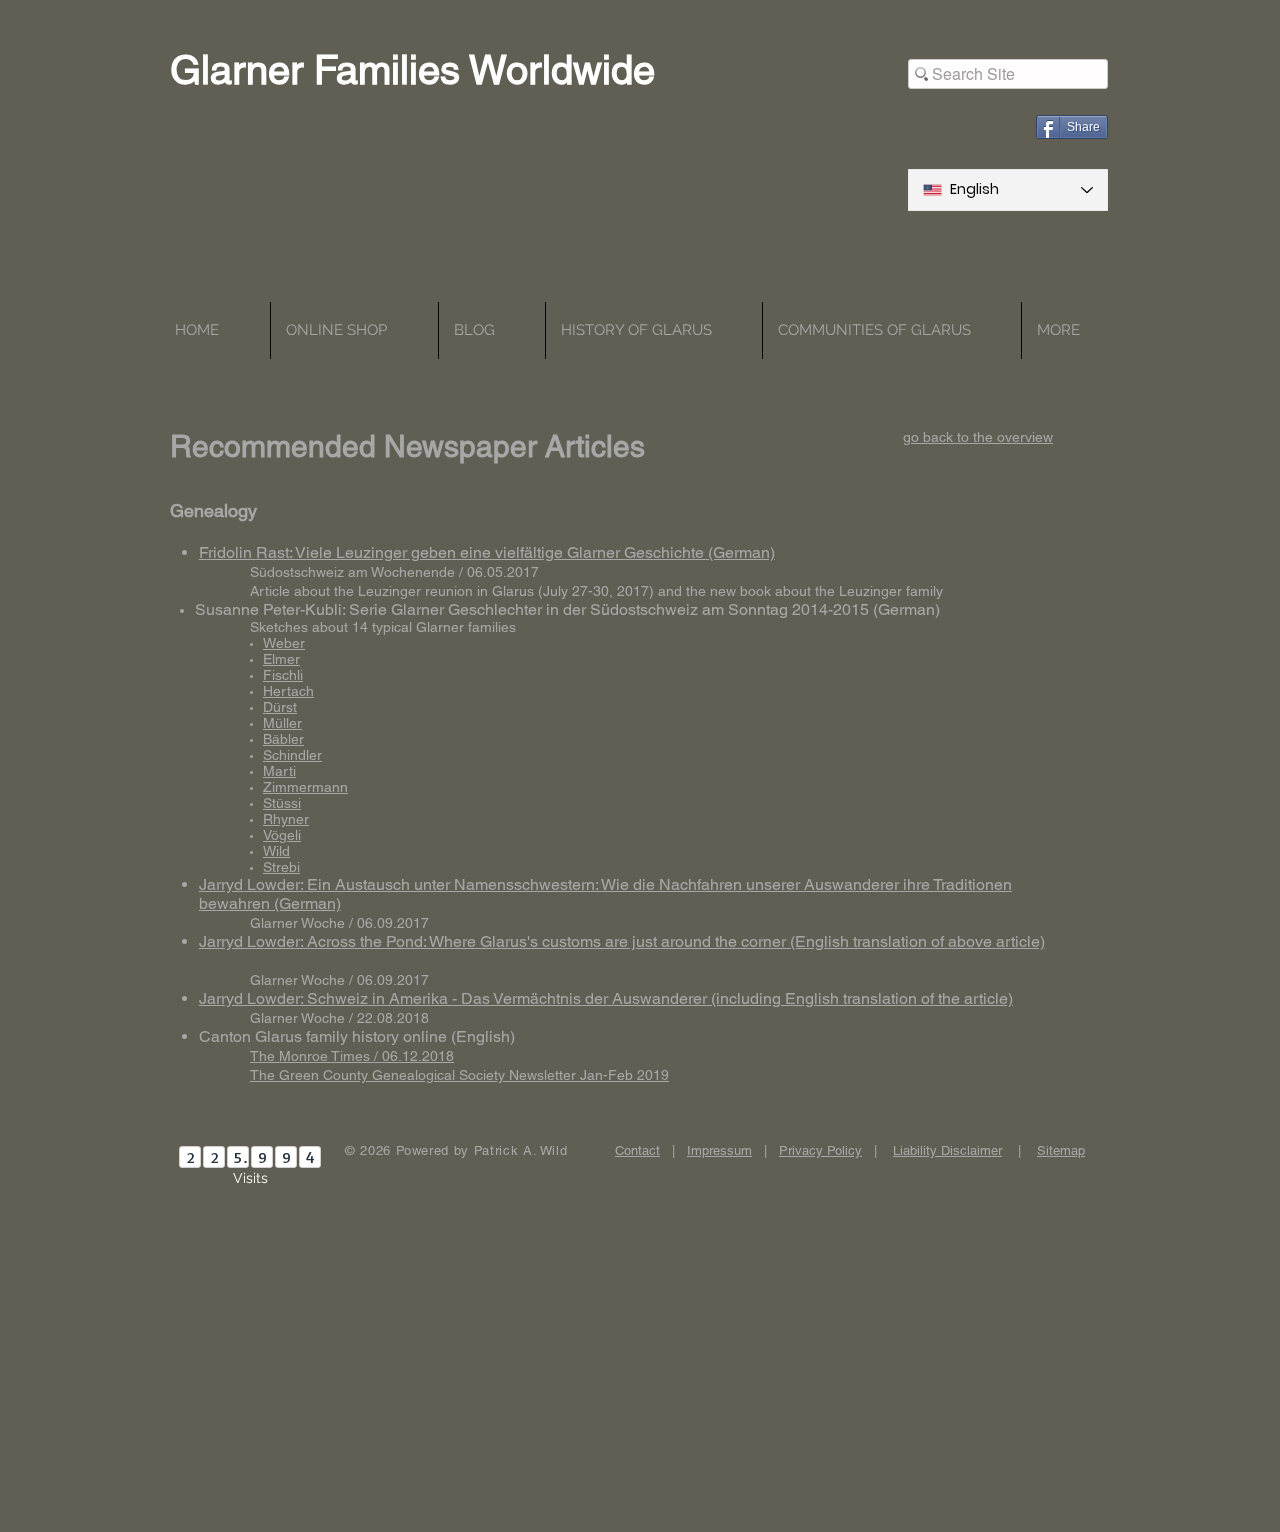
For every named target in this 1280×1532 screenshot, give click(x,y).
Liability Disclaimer (947, 1150)
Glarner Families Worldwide (412, 70)
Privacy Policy (820, 1150)
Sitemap (1061, 1150)
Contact (637, 1150)
